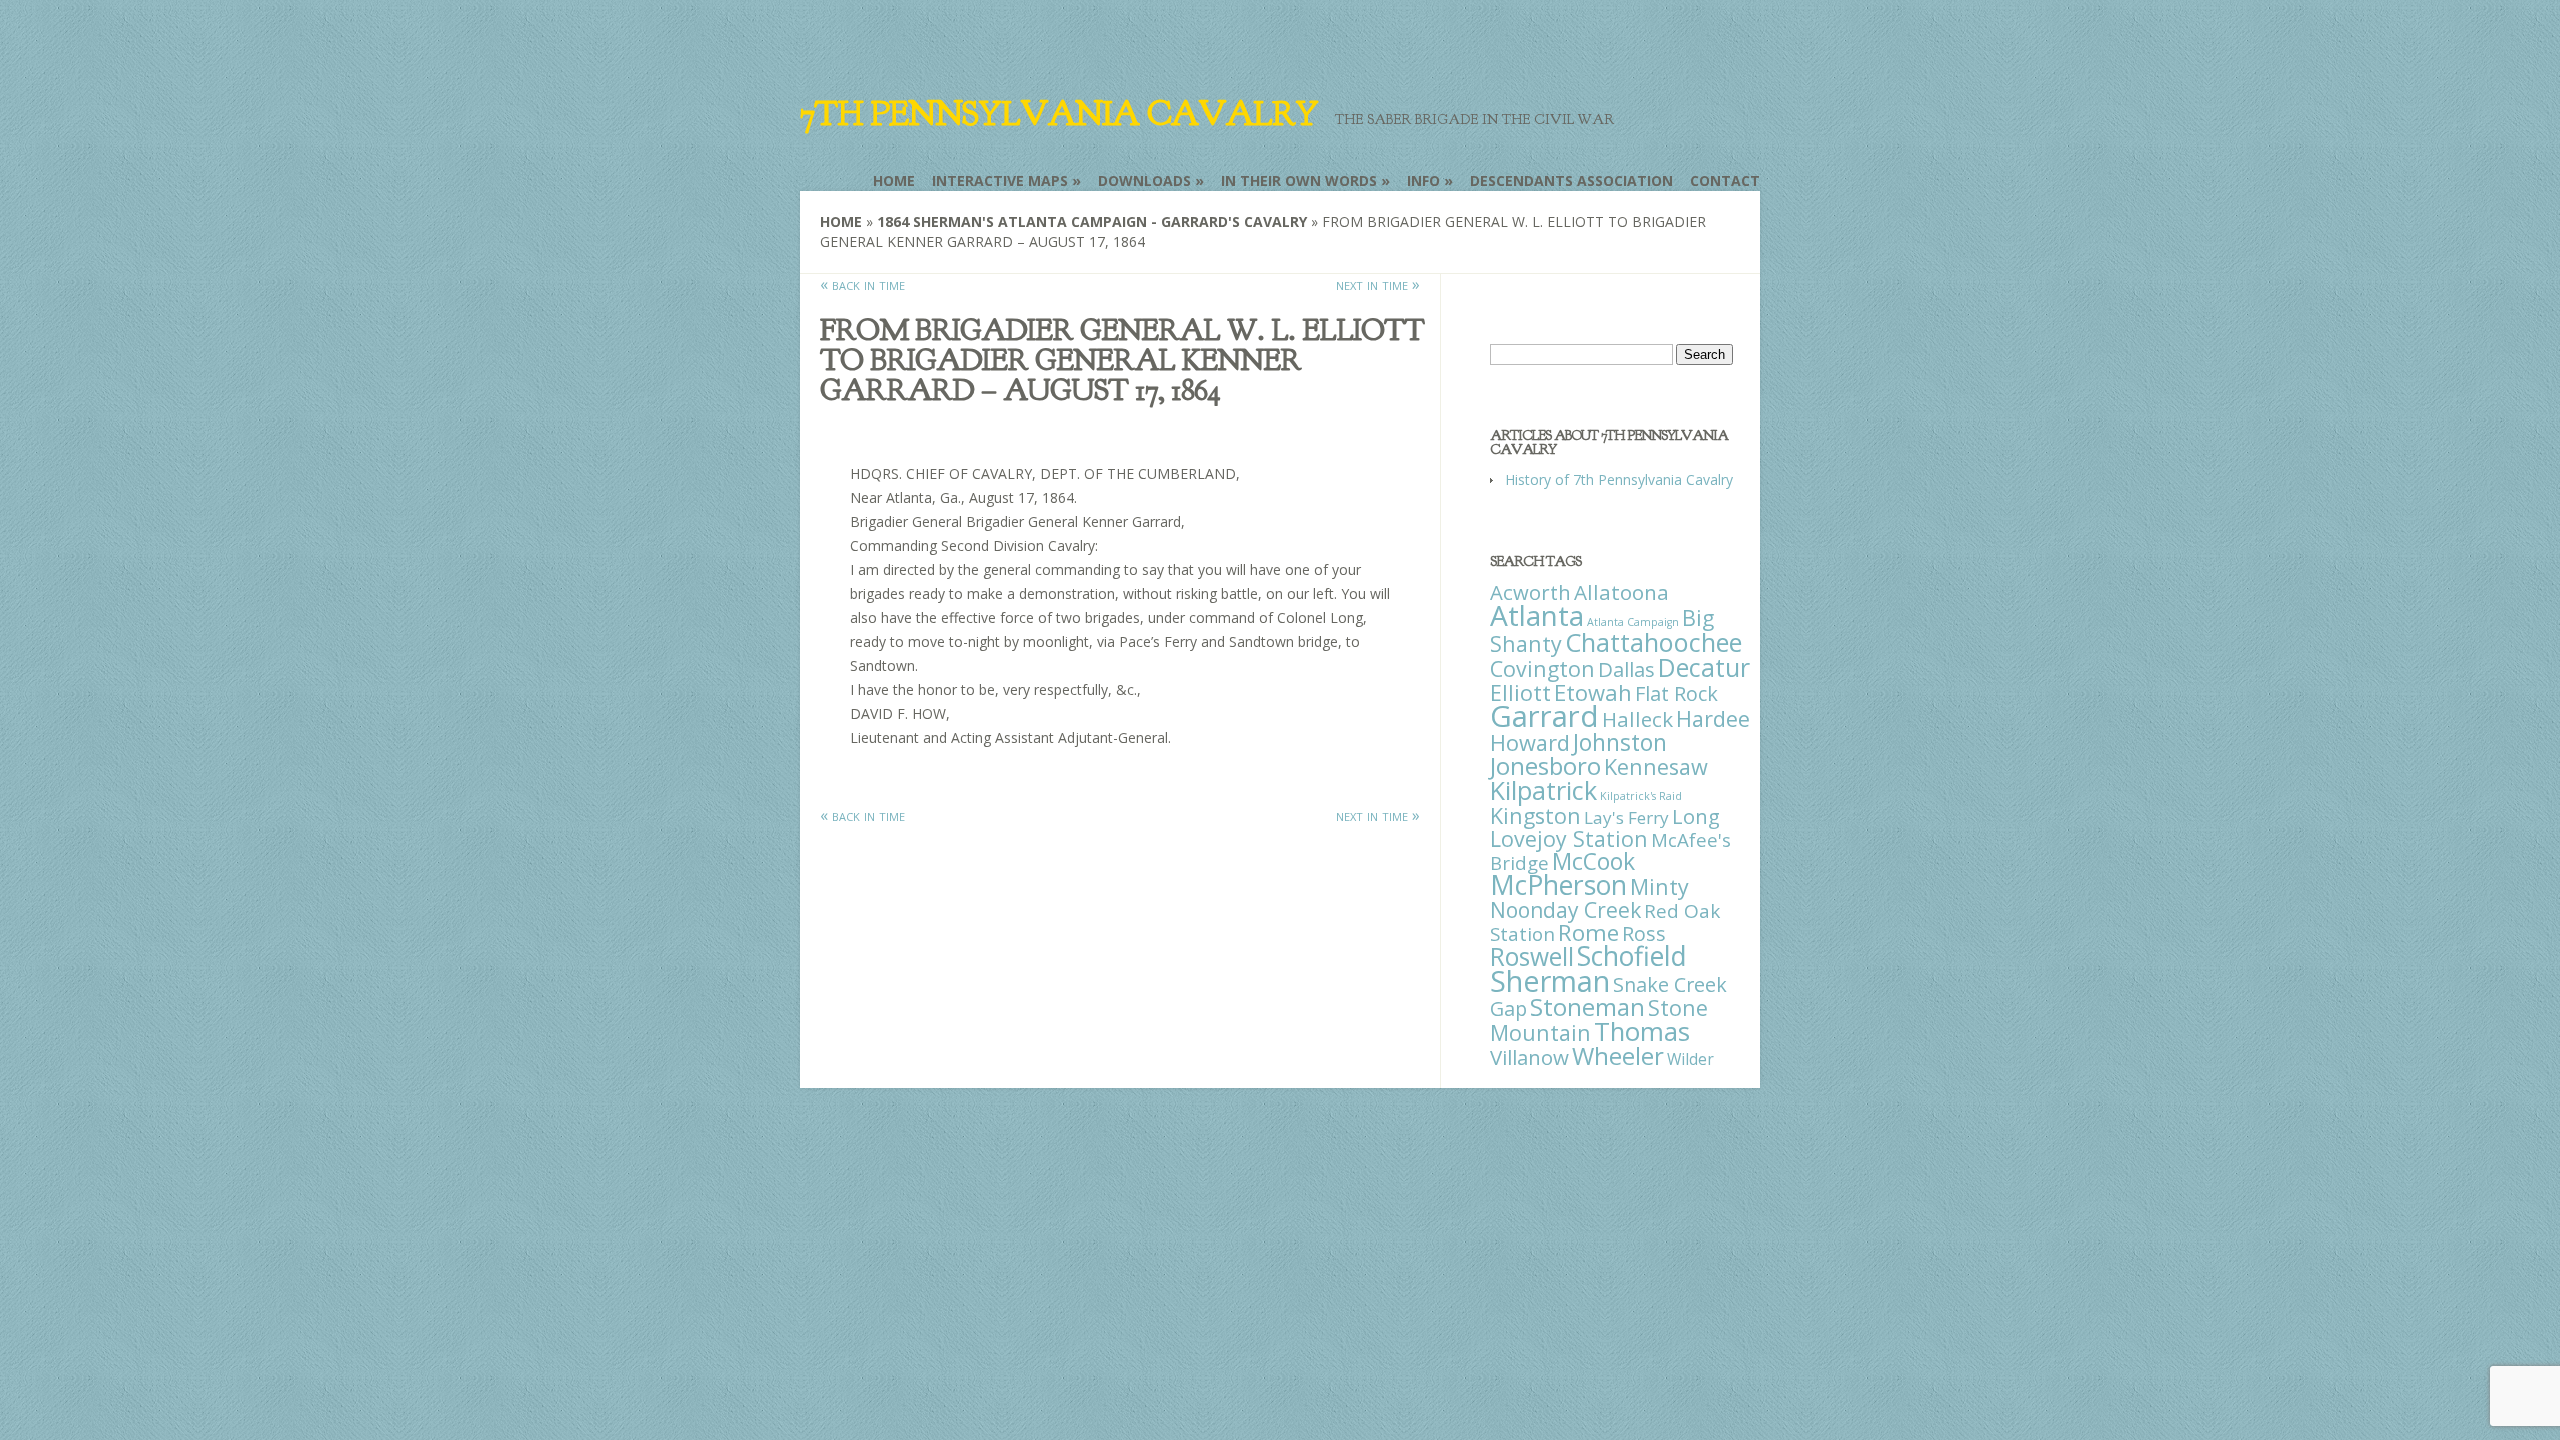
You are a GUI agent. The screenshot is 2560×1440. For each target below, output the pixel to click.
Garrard (1544, 716)
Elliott (1520, 692)
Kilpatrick (1543, 790)
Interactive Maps (1000, 180)
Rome (1588, 932)
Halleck (1637, 719)
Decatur (1704, 667)
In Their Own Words (1299, 180)
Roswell (1532, 956)
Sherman (1550, 980)
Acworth (1530, 592)
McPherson (1558, 885)
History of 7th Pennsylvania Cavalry (1619, 479)
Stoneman (1587, 1006)
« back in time (862, 284)
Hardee (1713, 718)
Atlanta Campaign (1633, 622)
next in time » (1378, 284)
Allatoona (1621, 592)
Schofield (1632, 955)
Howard (1530, 742)
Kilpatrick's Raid (1641, 796)
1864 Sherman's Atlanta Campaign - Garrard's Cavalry (1092, 221)
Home (894, 180)
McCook (1593, 861)
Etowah (1593, 692)
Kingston (1535, 815)
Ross (1644, 933)
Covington (1542, 668)
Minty (1659, 886)
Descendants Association (1571, 180)
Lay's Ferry (1626, 817)
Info (1423, 180)
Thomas (1642, 1031)
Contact (1725, 180)
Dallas (1626, 669)
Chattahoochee (1653, 642)
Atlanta (1537, 615)
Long (1696, 816)
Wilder (1690, 1059)
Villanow (1529, 1057)
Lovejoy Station (1569, 838)
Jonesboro (1545, 765)
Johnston (1620, 742)
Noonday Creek (1565, 910)
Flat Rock (1676, 693)
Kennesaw (1656, 766)
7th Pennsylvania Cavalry (1059, 114)
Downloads (1144, 180)
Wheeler (1618, 1055)
